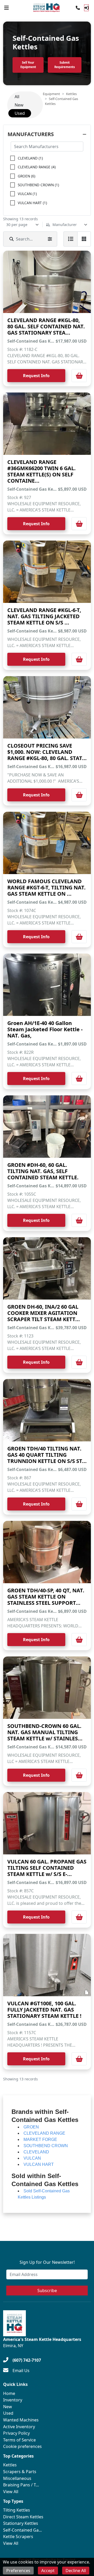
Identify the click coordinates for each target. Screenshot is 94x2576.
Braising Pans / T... (21, 2485)
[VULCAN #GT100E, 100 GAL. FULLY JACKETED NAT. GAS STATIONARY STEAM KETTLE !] (47, 1965)
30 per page (17, 225)
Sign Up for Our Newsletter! (47, 2262)
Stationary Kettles (21, 2523)
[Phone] (78, 8)
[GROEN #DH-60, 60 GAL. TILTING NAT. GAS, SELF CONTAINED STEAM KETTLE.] (47, 1127)
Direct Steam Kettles (23, 2517)
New (8, 2407)
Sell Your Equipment (28, 65)
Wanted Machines (21, 2420)
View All (11, 2492)
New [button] (19, 105)
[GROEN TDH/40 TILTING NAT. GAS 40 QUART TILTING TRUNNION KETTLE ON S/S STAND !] (47, 1410)
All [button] (17, 97)
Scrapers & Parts (20, 2472)
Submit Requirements (65, 65)
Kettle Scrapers (18, 2537)
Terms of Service (19, 2440)
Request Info (36, 376)
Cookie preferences (22, 2446)
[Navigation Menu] (7, 8)
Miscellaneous (17, 2478)
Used (8, 2413)
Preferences (18, 2571)
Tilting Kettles (17, 2510)
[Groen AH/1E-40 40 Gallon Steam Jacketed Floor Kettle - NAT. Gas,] (47, 985)
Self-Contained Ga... (22, 2530)
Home (9, 2393)
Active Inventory (19, 2427)
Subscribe (47, 2291)
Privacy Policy (16, 2433)
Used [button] (20, 113)
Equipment (51, 94)
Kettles (71, 94)
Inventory (13, 2400)
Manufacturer (65, 225)
